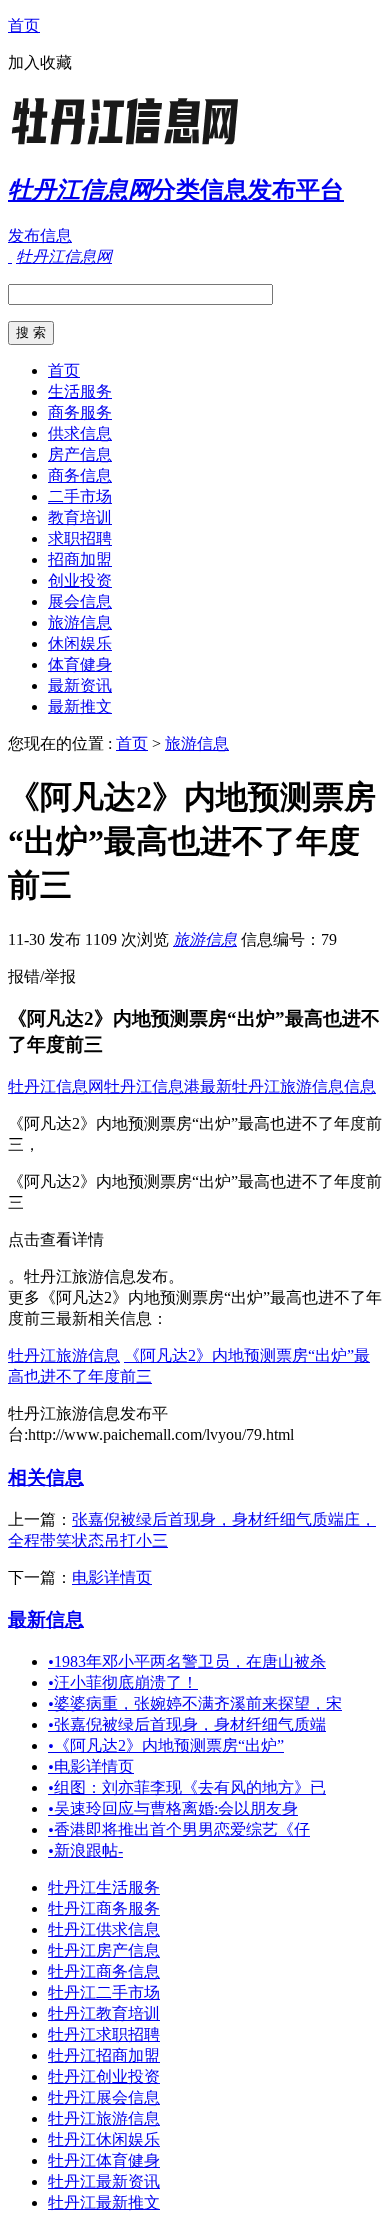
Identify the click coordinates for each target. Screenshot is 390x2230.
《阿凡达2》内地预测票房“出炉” (166, 1745)
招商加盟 (80, 559)
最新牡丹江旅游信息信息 (288, 1086)
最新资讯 (80, 685)
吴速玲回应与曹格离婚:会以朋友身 (173, 1808)
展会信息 (80, 601)
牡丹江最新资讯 (104, 2181)
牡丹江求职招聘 (104, 2034)
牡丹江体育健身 (104, 2160)
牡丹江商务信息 (104, 1971)
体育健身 (80, 664)
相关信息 (46, 1477)
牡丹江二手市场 (104, 1992)
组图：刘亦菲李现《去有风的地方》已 (187, 1787)
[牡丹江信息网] (133, 144)
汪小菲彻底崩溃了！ (123, 1682)
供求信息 (80, 433)
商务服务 (80, 412)
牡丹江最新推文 (104, 2202)
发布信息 (40, 235)
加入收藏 (40, 62)
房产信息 (80, 454)
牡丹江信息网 (56, 1086)
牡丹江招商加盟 (104, 2055)
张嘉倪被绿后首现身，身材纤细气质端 (187, 1724)
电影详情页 (112, 1577)
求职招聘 (80, 538)
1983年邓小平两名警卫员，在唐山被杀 (187, 1661)
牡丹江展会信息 (104, 2097)
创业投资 (80, 580)
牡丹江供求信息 (104, 1929)
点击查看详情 (56, 1239)
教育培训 (80, 517)
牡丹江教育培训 (104, 2013)
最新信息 (46, 1619)
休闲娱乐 (80, 643)
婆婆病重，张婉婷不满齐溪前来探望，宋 (195, 1703)
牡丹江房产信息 (104, 1950)
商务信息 (80, 475)
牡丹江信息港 (152, 1086)
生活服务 (80, 391)
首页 (24, 25)
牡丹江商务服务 (104, 1908)
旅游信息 (80, 622)
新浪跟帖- (85, 1850)
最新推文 (80, 706)
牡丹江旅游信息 (64, 1355)
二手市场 (80, 496)
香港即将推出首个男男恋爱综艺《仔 (179, 1829)
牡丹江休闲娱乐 (104, 2139)
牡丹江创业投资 (104, 2076)
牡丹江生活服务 (104, 1887)
